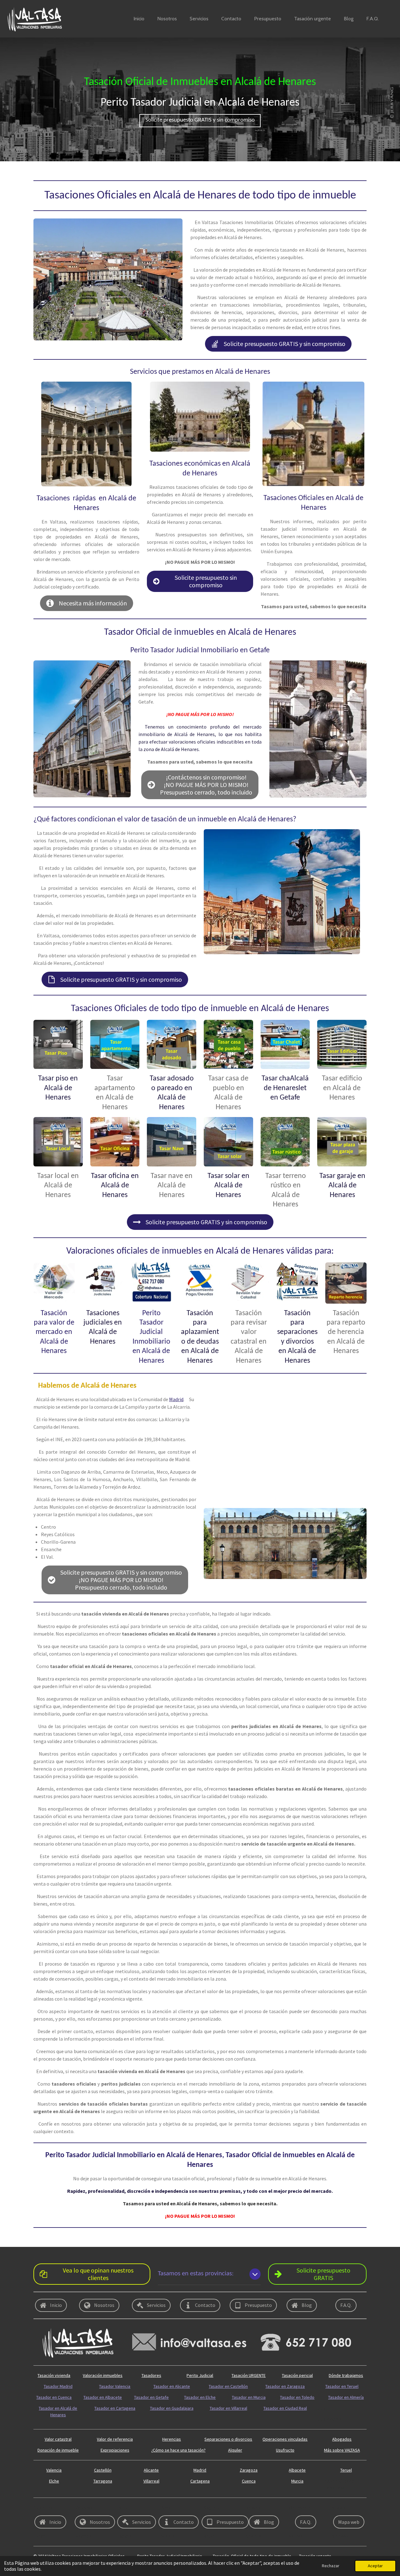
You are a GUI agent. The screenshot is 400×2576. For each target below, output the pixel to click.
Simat (167, 2508)
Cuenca (249, 2481)
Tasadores (151, 2375)
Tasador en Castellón (228, 2386)
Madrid (176, 1399)
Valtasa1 (297, 2536)
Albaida (338, 2508)
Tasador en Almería (346, 2397)
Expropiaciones (115, 2450)
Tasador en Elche (200, 2397)
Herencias (172, 2439)
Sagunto (212, 2508)
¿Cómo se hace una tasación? (178, 2450)
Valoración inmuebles (103, 2375)
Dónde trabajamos (346, 2375)
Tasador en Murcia (249, 2397)
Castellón (103, 2470)
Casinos (254, 2536)
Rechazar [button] (331, 2566)
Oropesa (84, 2508)
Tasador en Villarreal (228, 2408)
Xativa (209, 2536)
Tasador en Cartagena (115, 2408)
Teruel (346, 2470)
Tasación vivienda (54, 2375)
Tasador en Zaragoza (285, 2386)
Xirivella (253, 2508)
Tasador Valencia (115, 2386)
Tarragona (103, 2481)
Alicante (151, 2470)
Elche (54, 2481)
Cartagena (200, 2481)
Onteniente (300, 2508)
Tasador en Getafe (151, 2397)
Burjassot (340, 2536)
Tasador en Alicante (172, 2386)
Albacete (297, 2470)
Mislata (168, 2536)
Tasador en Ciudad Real (285, 2408)
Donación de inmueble (58, 2450)
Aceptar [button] (375, 2566)
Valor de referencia (115, 2439)
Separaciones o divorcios (228, 2439)
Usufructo (285, 2450)
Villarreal (151, 2481)
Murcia (297, 2481)
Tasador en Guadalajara (172, 2408)
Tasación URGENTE (249, 2375)
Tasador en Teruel (342, 2386)
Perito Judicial (200, 2375)
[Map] (285, 1449)
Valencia (54, 2470)
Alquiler (235, 2450)
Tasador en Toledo (297, 2397)
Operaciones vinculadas (285, 2439)
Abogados (342, 2439)
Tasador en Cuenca (54, 2397)
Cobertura (43, 2508)
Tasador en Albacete (103, 2397)
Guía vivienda (330, 2419)
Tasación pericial (297, 2375)
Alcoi (123, 2508)
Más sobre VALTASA (342, 2450)
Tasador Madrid (58, 2386)
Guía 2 (323, 2408)
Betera (125, 2536)
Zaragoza (249, 2470)
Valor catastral (58, 2439)
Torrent (40, 2536)
